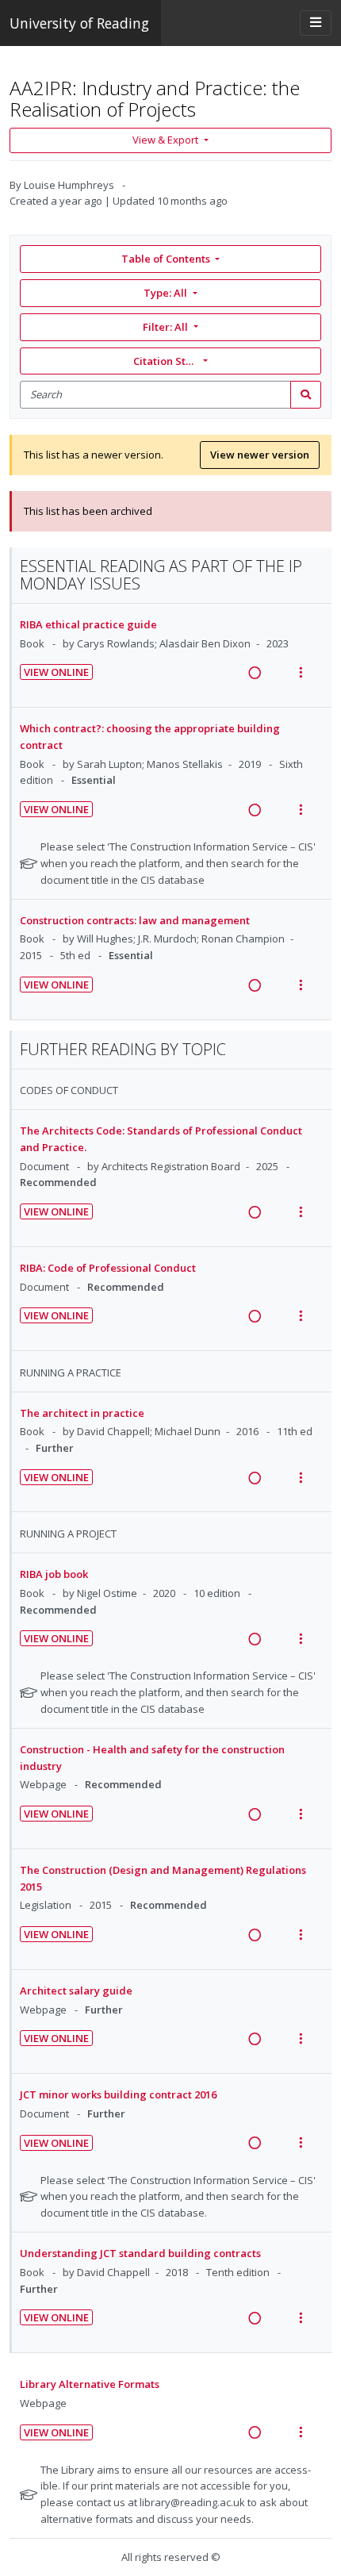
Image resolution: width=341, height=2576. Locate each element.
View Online (56, 672)
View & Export (165, 140)
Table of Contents (166, 259)
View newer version (260, 455)
